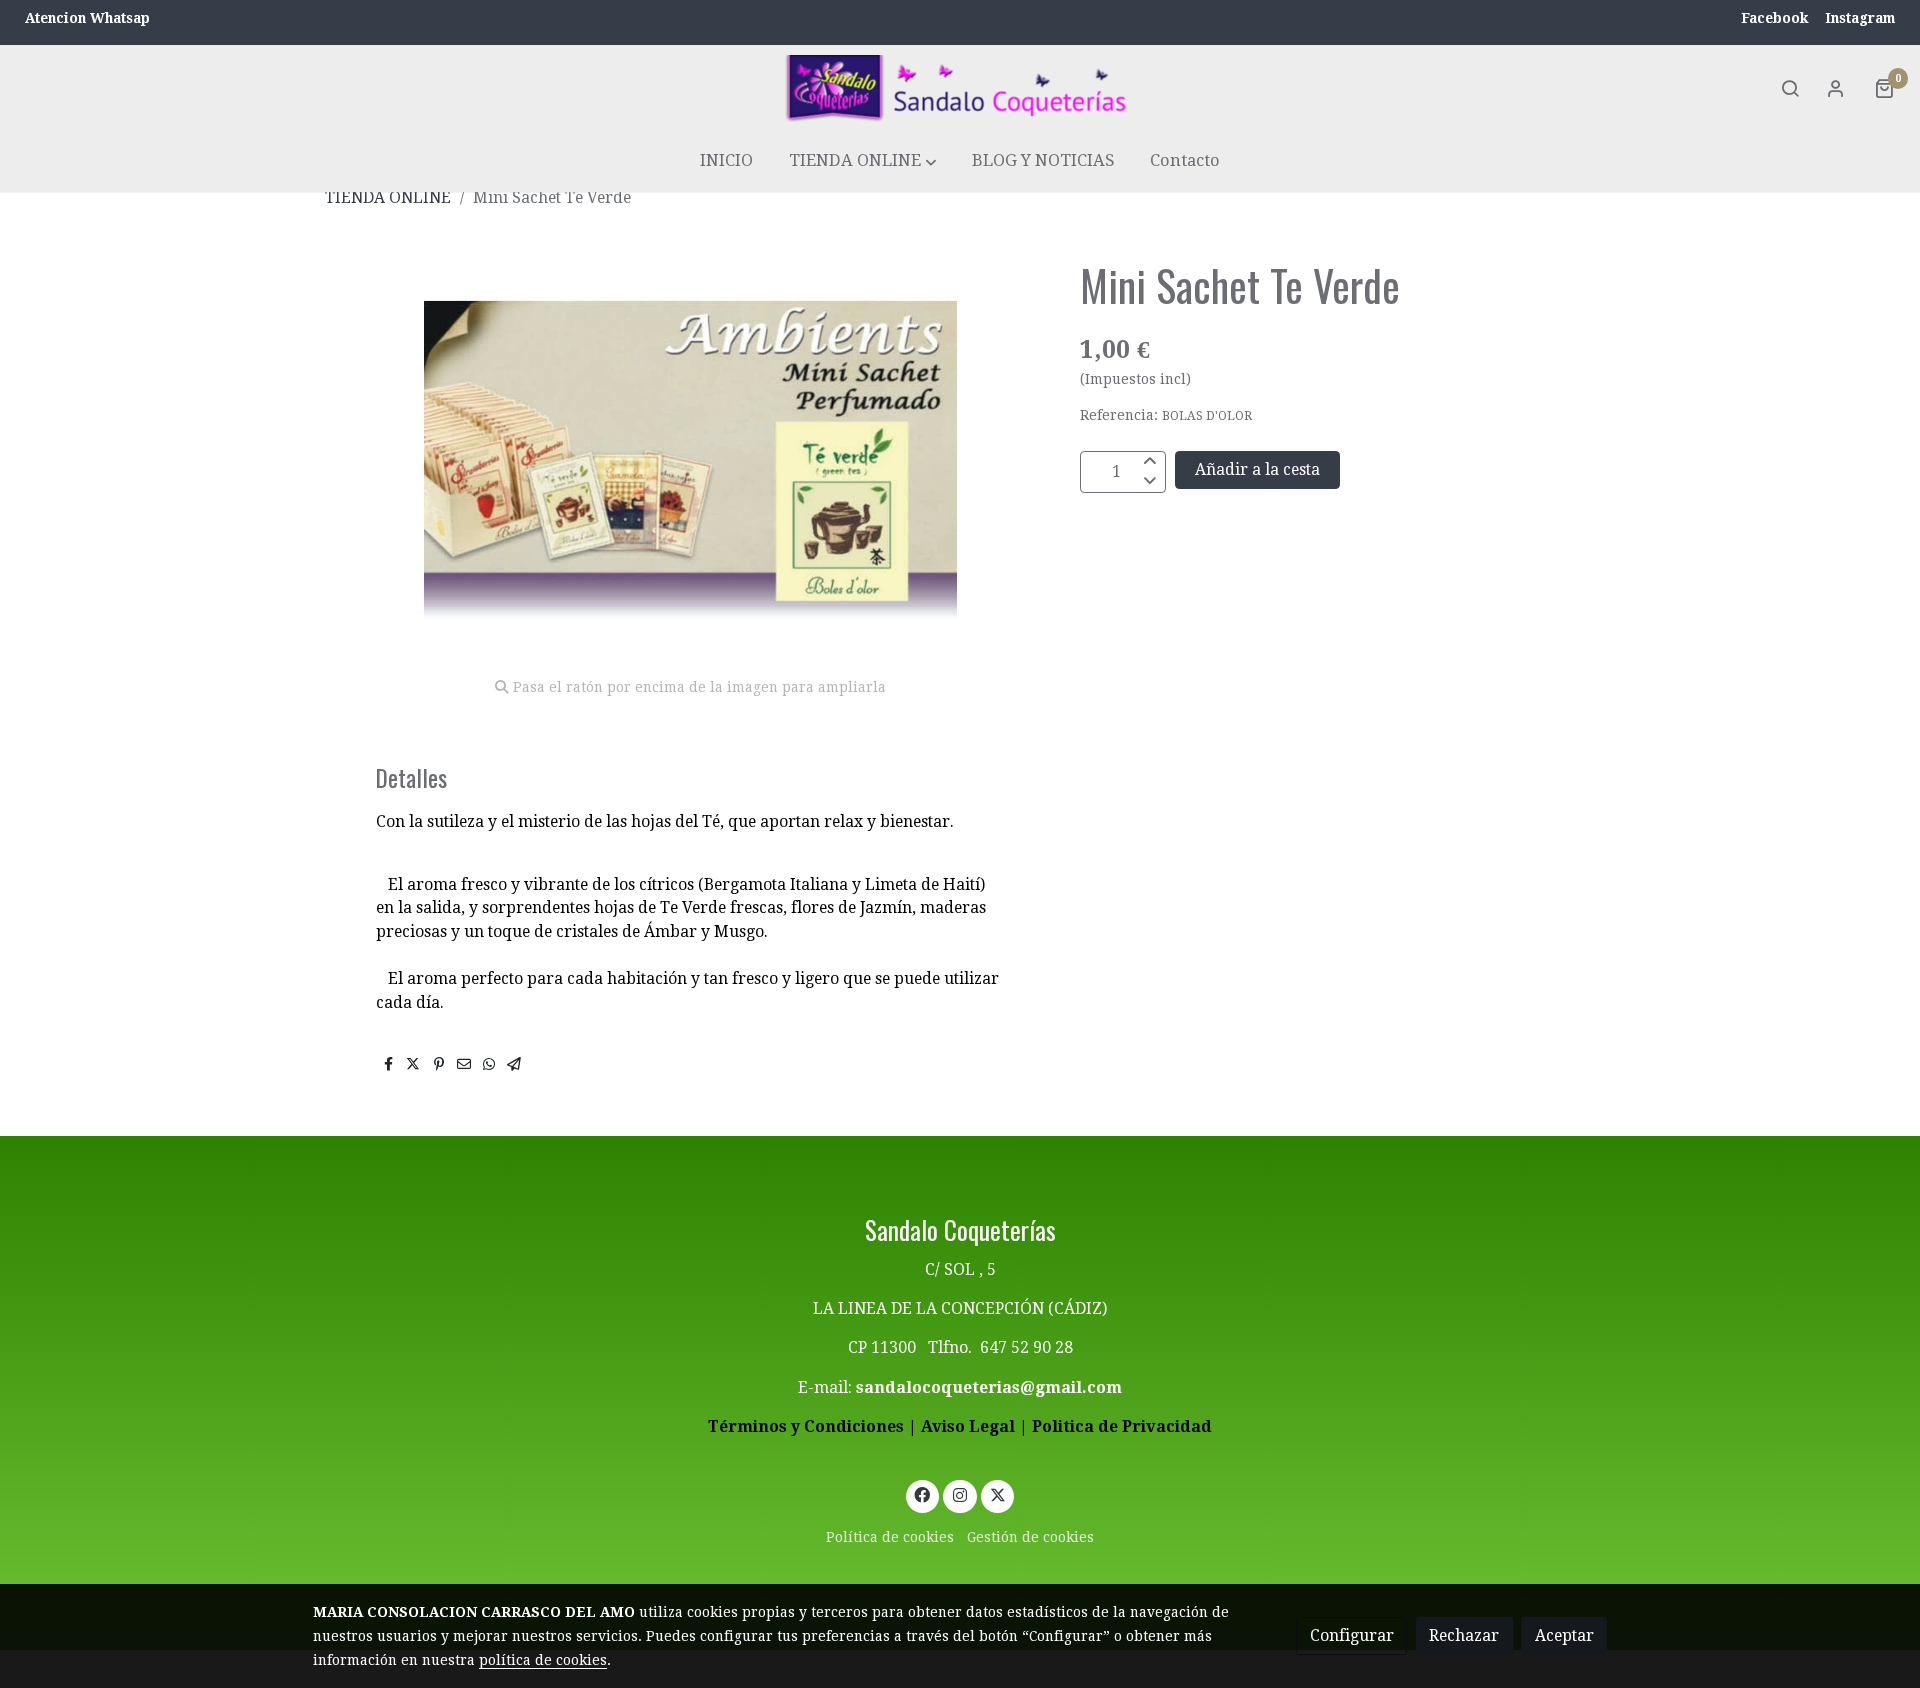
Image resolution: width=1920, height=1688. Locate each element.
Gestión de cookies (1030, 1537)
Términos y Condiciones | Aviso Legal (861, 1426)
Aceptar (1564, 1635)
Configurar (1352, 1635)
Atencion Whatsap (87, 18)
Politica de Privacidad (1122, 1426)
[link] (960, 88)
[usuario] (1836, 88)
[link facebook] (922, 1494)
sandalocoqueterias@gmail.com (989, 1387)
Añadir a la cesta (1257, 470)
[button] (862, 162)
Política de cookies (890, 1537)
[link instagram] (960, 1494)
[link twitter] (997, 1494)
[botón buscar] (1790, 88)
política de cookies (543, 1660)
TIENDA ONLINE (388, 197)
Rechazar (1464, 1635)
